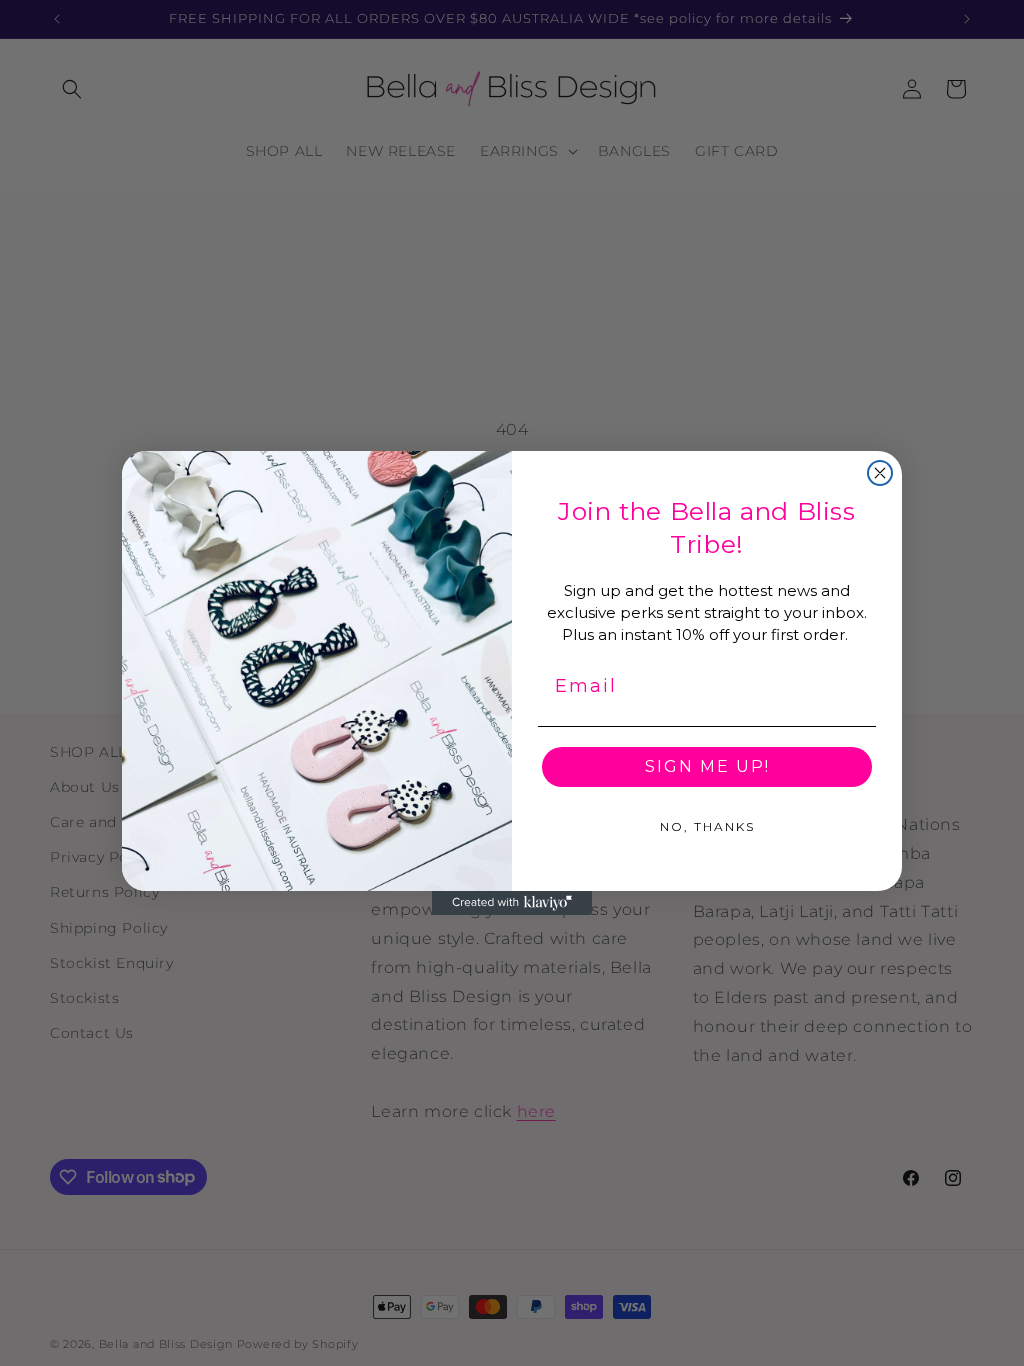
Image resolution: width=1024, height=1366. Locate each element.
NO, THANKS (707, 826)
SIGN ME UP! (707, 766)
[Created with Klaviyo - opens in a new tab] (512, 903)
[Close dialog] (880, 473)
